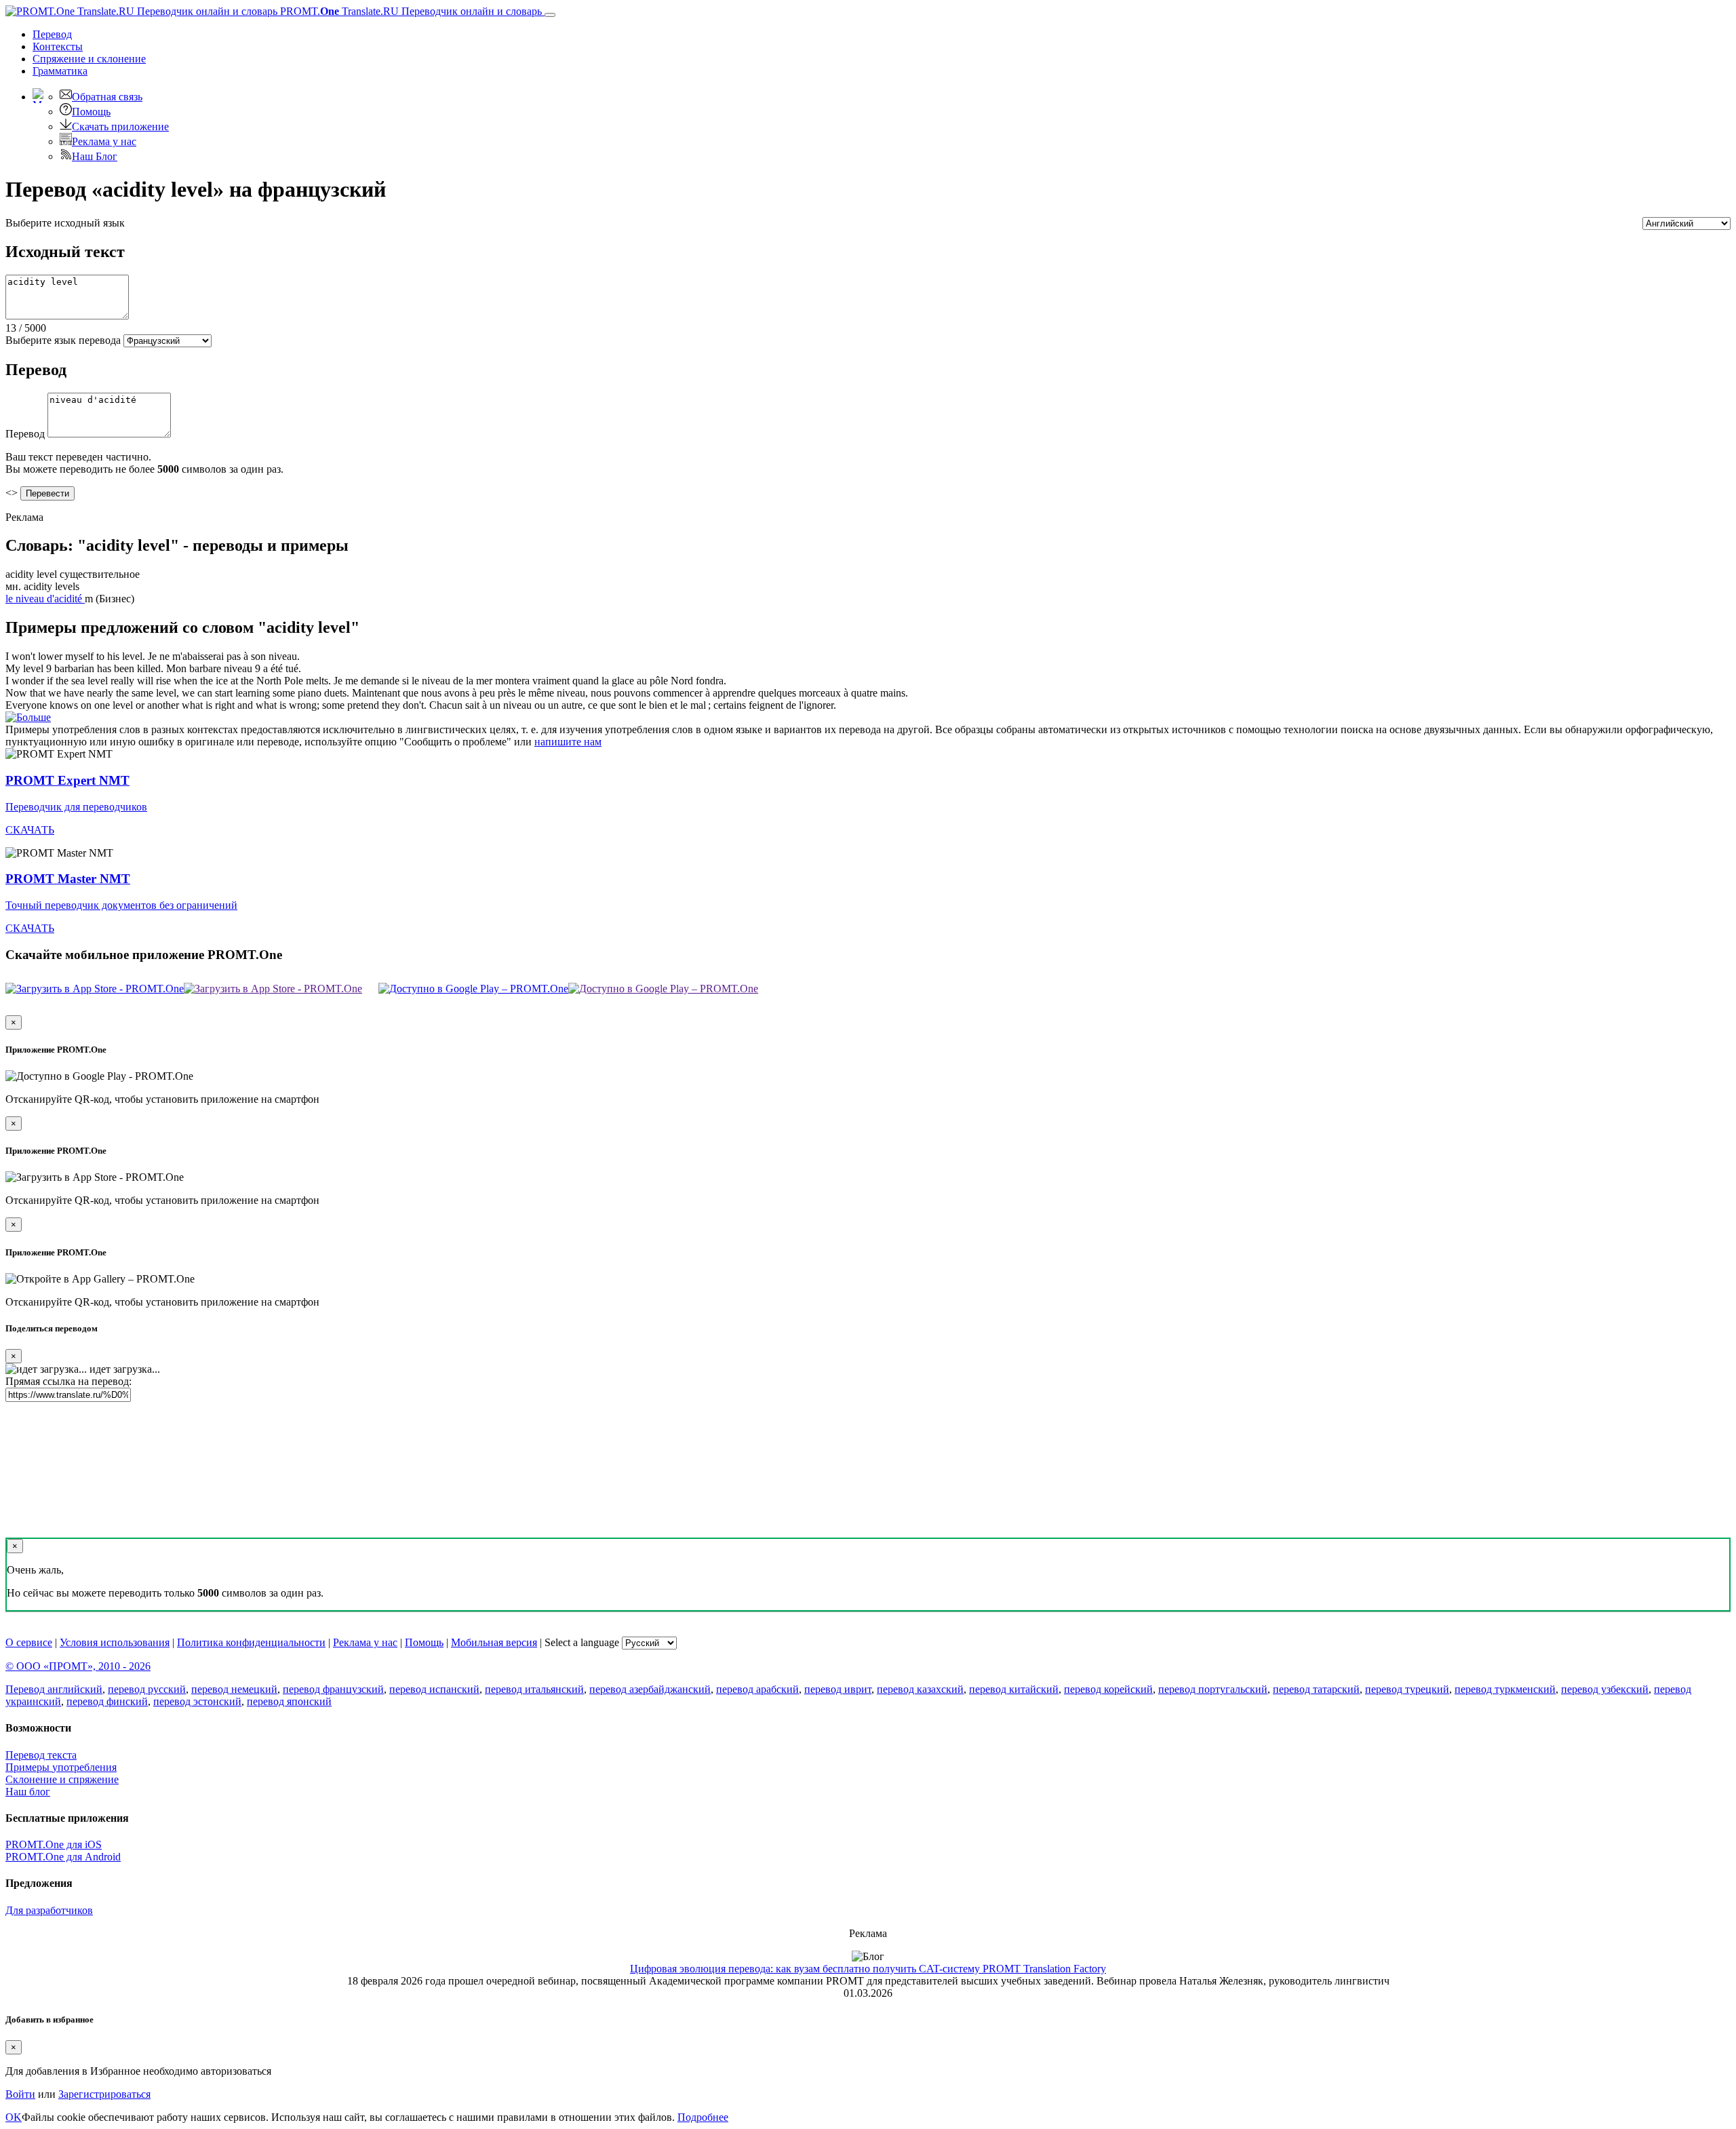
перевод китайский (1014, 1689)
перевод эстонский (197, 1701)
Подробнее (703, 2117)
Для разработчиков (49, 1910)
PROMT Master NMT (68, 879)
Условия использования (115, 1642)
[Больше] (28, 717)
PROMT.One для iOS (54, 1844)
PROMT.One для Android (63, 1857)
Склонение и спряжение (62, 1779)
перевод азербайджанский (650, 1689)
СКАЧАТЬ (30, 830)
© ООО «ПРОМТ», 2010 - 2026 (78, 1666)
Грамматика (60, 71)
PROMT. (410, 11)
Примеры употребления (61, 1767)
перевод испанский (434, 1689)
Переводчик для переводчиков (76, 807)
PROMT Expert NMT (67, 780)
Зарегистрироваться (104, 2094)
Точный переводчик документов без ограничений (121, 905)
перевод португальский (1213, 1689)
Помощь (91, 112)
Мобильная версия (494, 1642)
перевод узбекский (1605, 1689)
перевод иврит (838, 1689)
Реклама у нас (104, 141)
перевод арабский (757, 1689)
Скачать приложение (120, 126)
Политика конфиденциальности (251, 1642)
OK (14, 2117)
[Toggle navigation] (550, 15)
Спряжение (89, 59)
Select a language (582, 1642)
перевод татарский (1316, 1689)
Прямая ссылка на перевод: (68, 1381)
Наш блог (28, 1792)
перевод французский (333, 1689)
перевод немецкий (234, 1689)
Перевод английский (54, 1689)
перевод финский (107, 1701)
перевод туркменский (1505, 1689)
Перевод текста (41, 1755)
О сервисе (29, 1642)
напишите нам (568, 742)
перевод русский (147, 1689)
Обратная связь (107, 97)
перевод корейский (1108, 1689)
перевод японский (289, 1701)
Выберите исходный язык (65, 223)
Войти (20, 2094)
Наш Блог (95, 156)
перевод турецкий (1407, 1689)
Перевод (52, 34)
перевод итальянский (534, 1689)
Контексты (58, 46)
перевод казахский (920, 1689)
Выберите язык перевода (63, 340)
